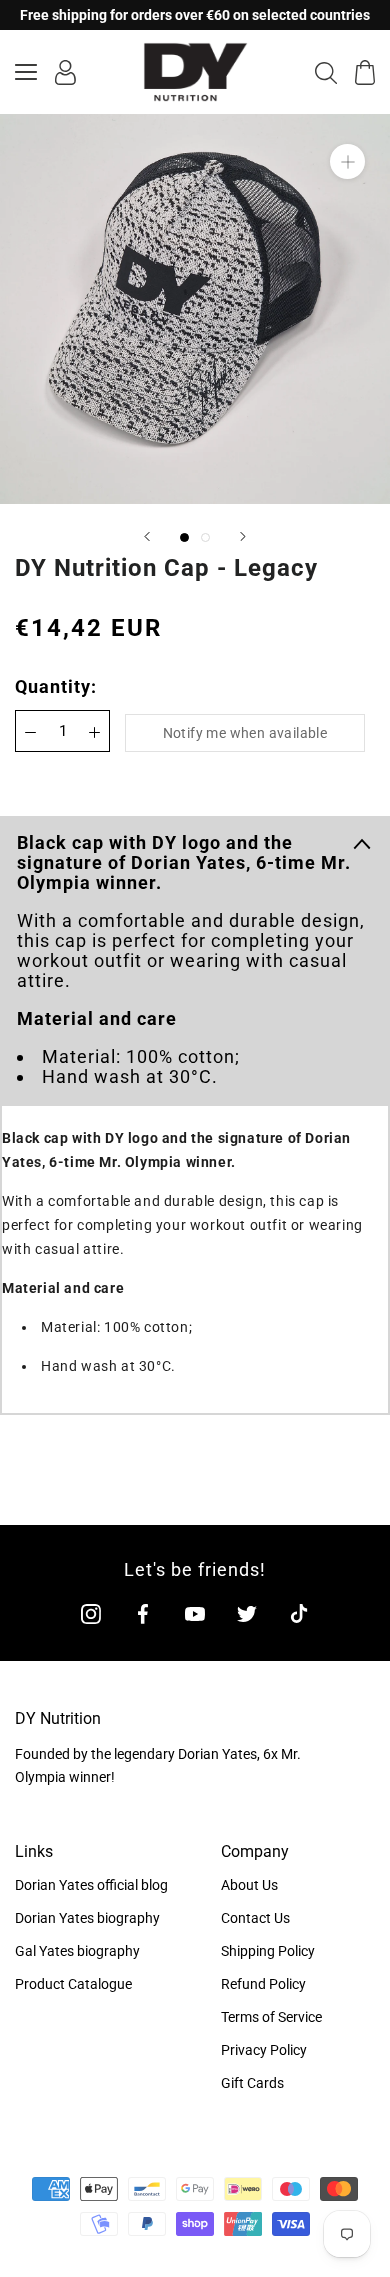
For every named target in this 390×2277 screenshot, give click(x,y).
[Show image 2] (205, 537)
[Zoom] (347, 161)
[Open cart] (365, 72)
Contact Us (255, 1918)
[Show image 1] (184, 537)
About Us (249, 1885)
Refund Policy (263, 1984)
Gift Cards (252, 2083)
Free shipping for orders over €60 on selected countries (195, 15)
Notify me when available (245, 733)
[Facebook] (143, 1612)
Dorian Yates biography (87, 1918)
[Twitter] (247, 1612)
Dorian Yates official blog (91, 1885)
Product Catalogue (73, 1984)
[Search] (326, 72)
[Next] (243, 536)
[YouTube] (195, 1612)
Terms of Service (271, 2017)
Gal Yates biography (77, 1951)
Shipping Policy (268, 1951)
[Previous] (147, 536)
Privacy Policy (264, 2050)
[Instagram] (91, 1612)
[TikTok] (299, 1612)
